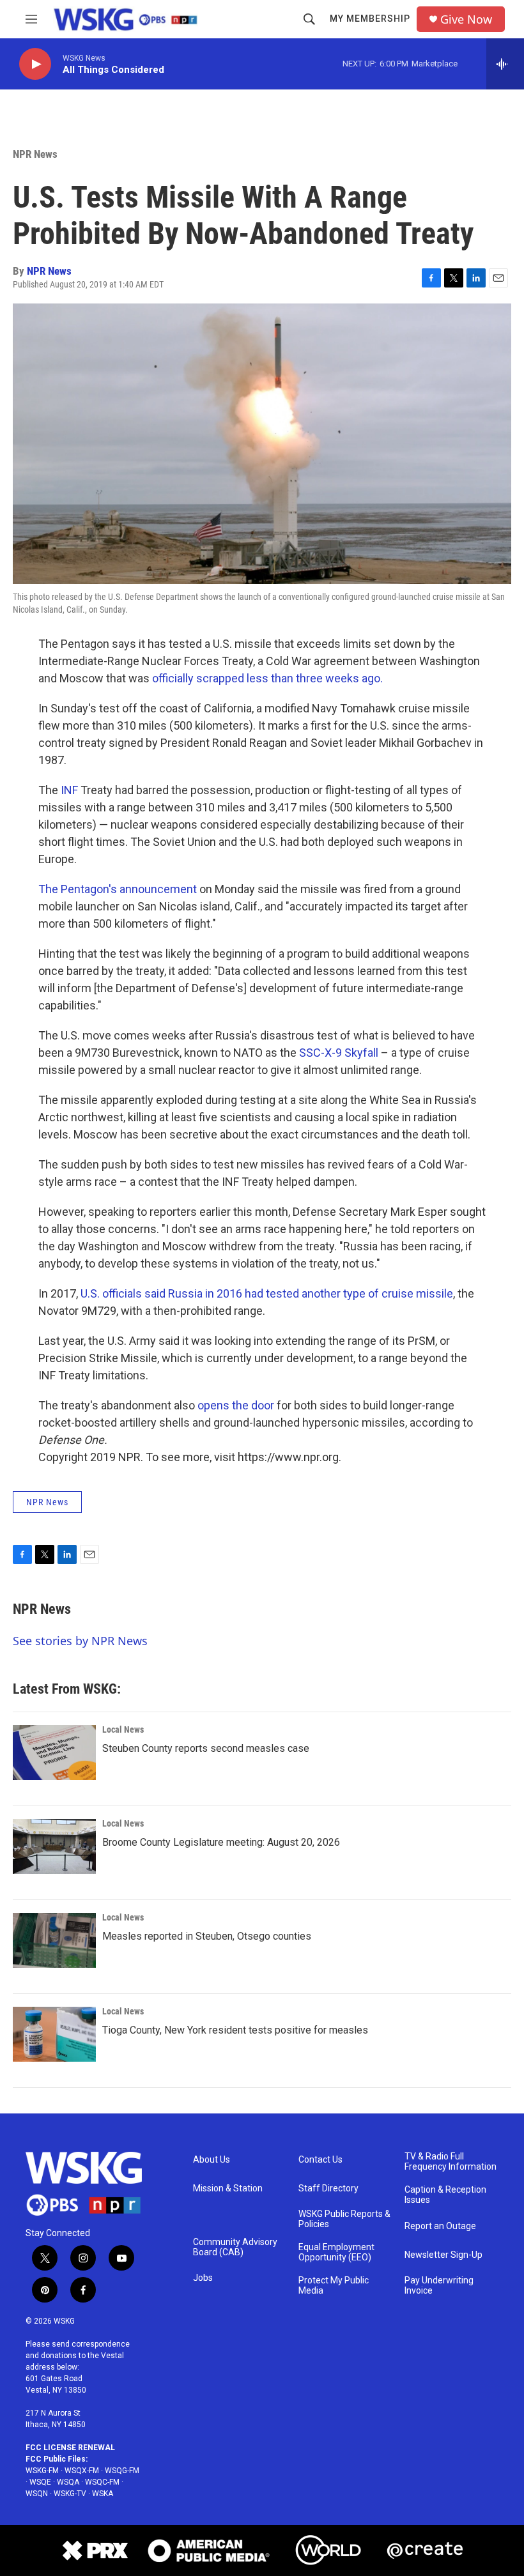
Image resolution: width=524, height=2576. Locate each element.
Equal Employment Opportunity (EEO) (336, 2252)
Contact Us (320, 2160)
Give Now (466, 19)
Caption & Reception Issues (445, 2195)
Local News (123, 1729)
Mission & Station (228, 2189)
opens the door (236, 1405)
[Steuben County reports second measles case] (54, 1752)
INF (69, 790)
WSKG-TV (70, 2494)
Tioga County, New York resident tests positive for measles (235, 2030)
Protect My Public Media (334, 2286)
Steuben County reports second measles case (206, 1748)
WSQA (68, 2482)
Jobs (203, 2278)
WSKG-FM (42, 2471)
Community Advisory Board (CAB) (235, 2247)
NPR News (35, 154)
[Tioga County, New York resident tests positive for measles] (54, 2034)
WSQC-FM (102, 2482)
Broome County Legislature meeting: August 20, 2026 (221, 1842)
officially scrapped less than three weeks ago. (267, 678)
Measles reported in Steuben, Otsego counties (207, 1936)
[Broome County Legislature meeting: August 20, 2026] (54, 1846)
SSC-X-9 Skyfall (339, 1053)
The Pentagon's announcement (118, 889)
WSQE (40, 2482)
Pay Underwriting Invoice (439, 2286)
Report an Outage (440, 2226)
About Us (212, 2160)
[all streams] (505, 64)
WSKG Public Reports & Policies (344, 2219)
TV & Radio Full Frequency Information (451, 2162)
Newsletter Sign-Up (443, 2255)
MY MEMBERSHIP (370, 19)
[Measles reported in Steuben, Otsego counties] (54, 1940)
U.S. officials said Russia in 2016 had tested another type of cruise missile (267, 1293)
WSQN (37, 2494)
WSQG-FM (122, 2471)
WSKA (103, 2494)
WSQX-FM (82, 2471)
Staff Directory (328, 2189)
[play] (35, 64)
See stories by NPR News (80, 1641)
